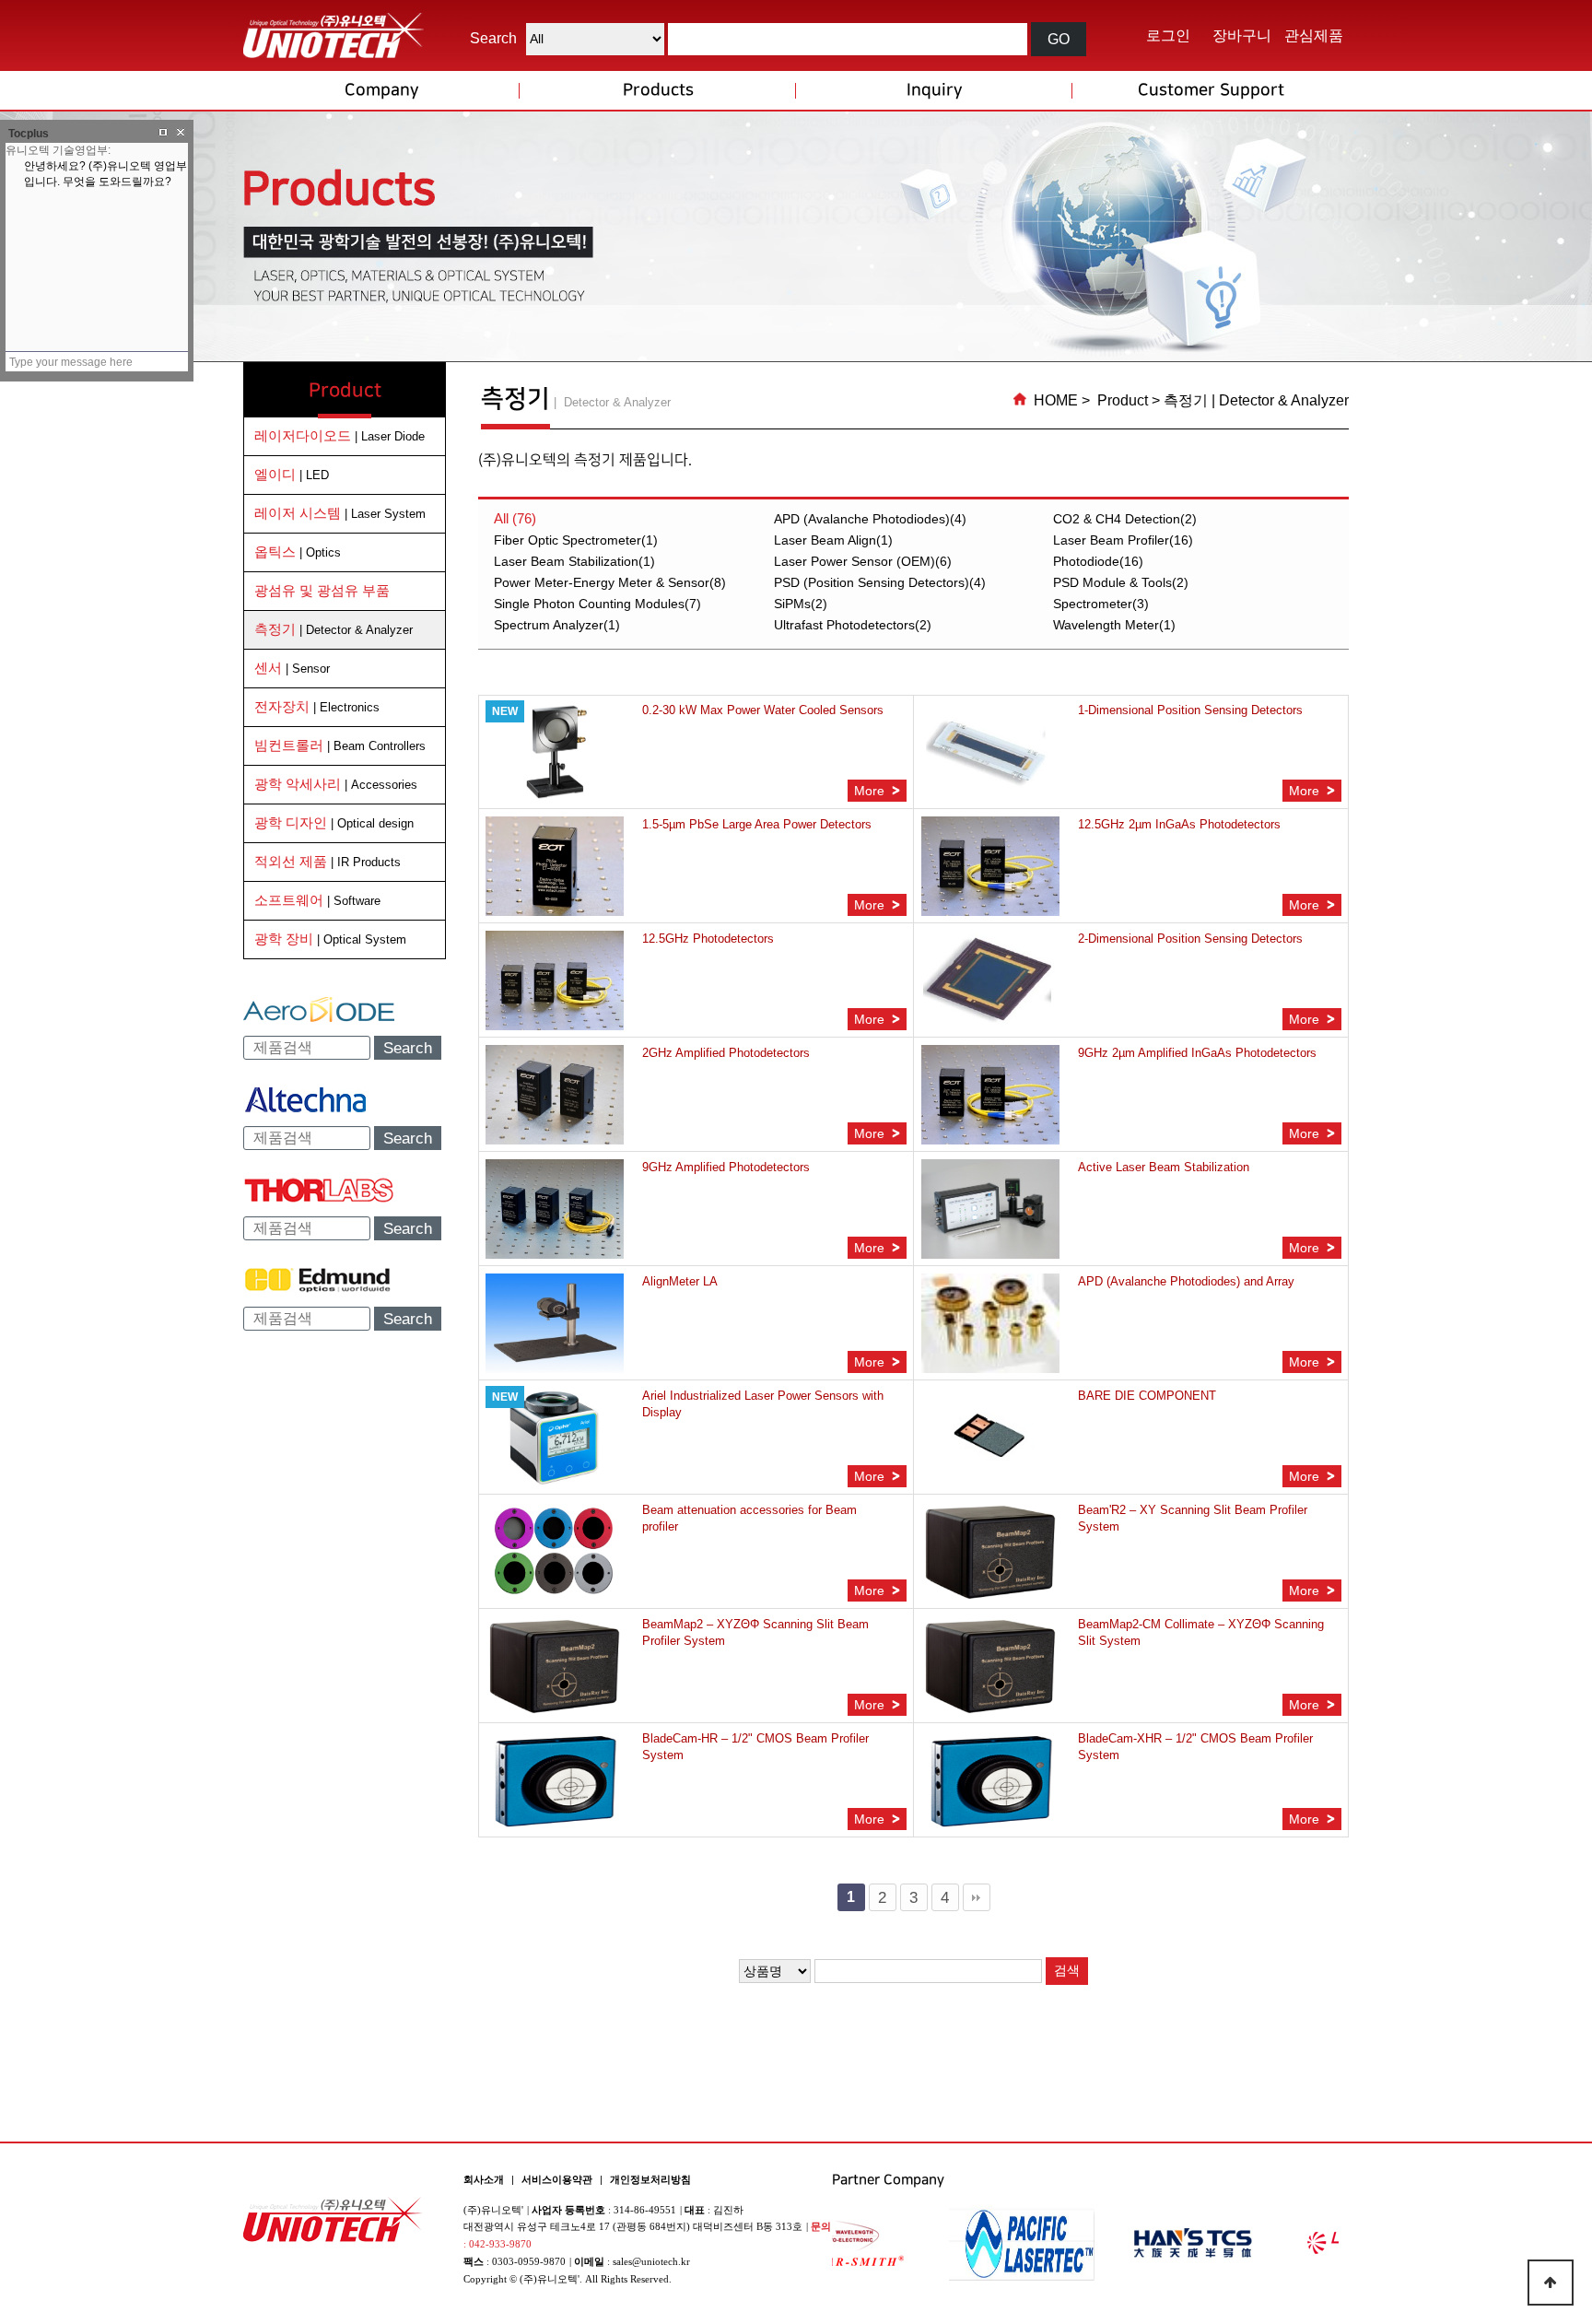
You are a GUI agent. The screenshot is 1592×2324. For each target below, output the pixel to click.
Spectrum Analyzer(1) (557, 625)
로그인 (1168, 35)
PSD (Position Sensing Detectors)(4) (880, 582)
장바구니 (1242, 35)
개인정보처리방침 (650, 2179)
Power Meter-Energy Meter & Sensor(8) (610, 582)
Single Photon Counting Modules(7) (597, 604)
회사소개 (484, 2179)
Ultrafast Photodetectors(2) (853, 625)
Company (381, 90)
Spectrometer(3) (1101, 604)
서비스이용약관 (557, 2179)
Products (658, 90)
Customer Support (1211, 90)
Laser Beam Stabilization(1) (574, 561)
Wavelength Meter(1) (1114, 625)
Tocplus (29, 134)
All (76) (515, 518)
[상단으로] (1551, 2283)
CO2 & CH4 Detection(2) (1125, 519)
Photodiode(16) (1098, 561)
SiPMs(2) (801, 604)
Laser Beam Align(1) (833, 540)
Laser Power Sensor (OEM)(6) (863, 561)
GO (1059, 39)
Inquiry (934, 90)
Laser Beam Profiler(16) (1123, 540)
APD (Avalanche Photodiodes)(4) (870, 519)
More (871, 791)
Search (408, 1048)
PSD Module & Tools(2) (1121, 582)
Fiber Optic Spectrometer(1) (576, 540)
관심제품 (1314, 35)
